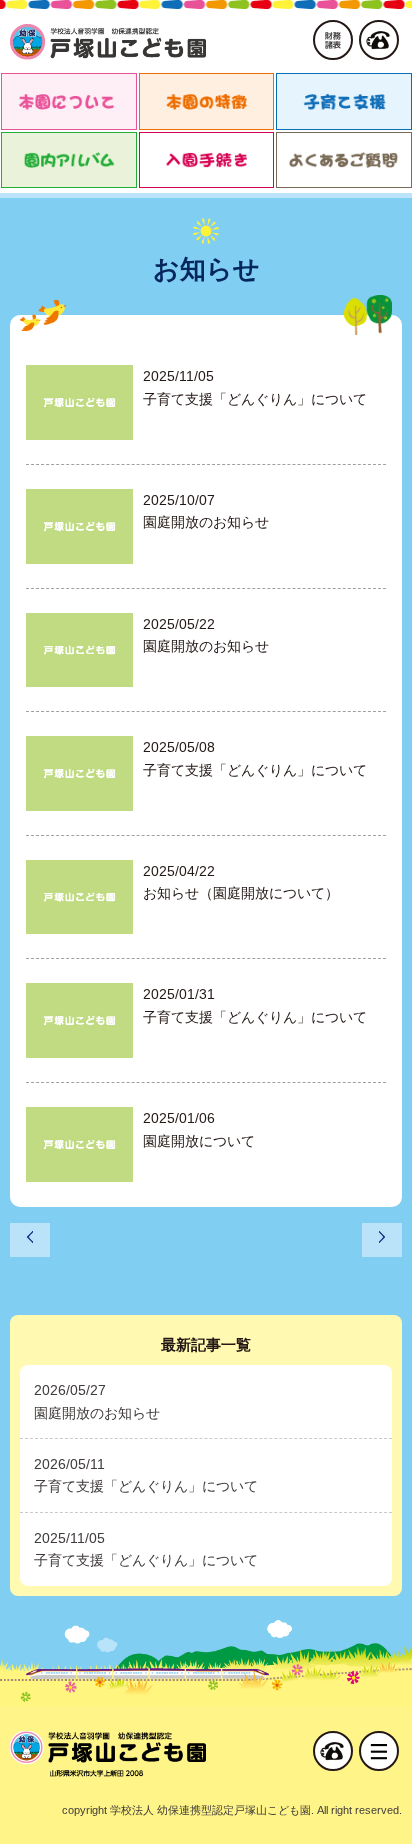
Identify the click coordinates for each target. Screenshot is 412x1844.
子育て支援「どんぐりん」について (146, 1486)
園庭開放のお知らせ (97, 1413)
